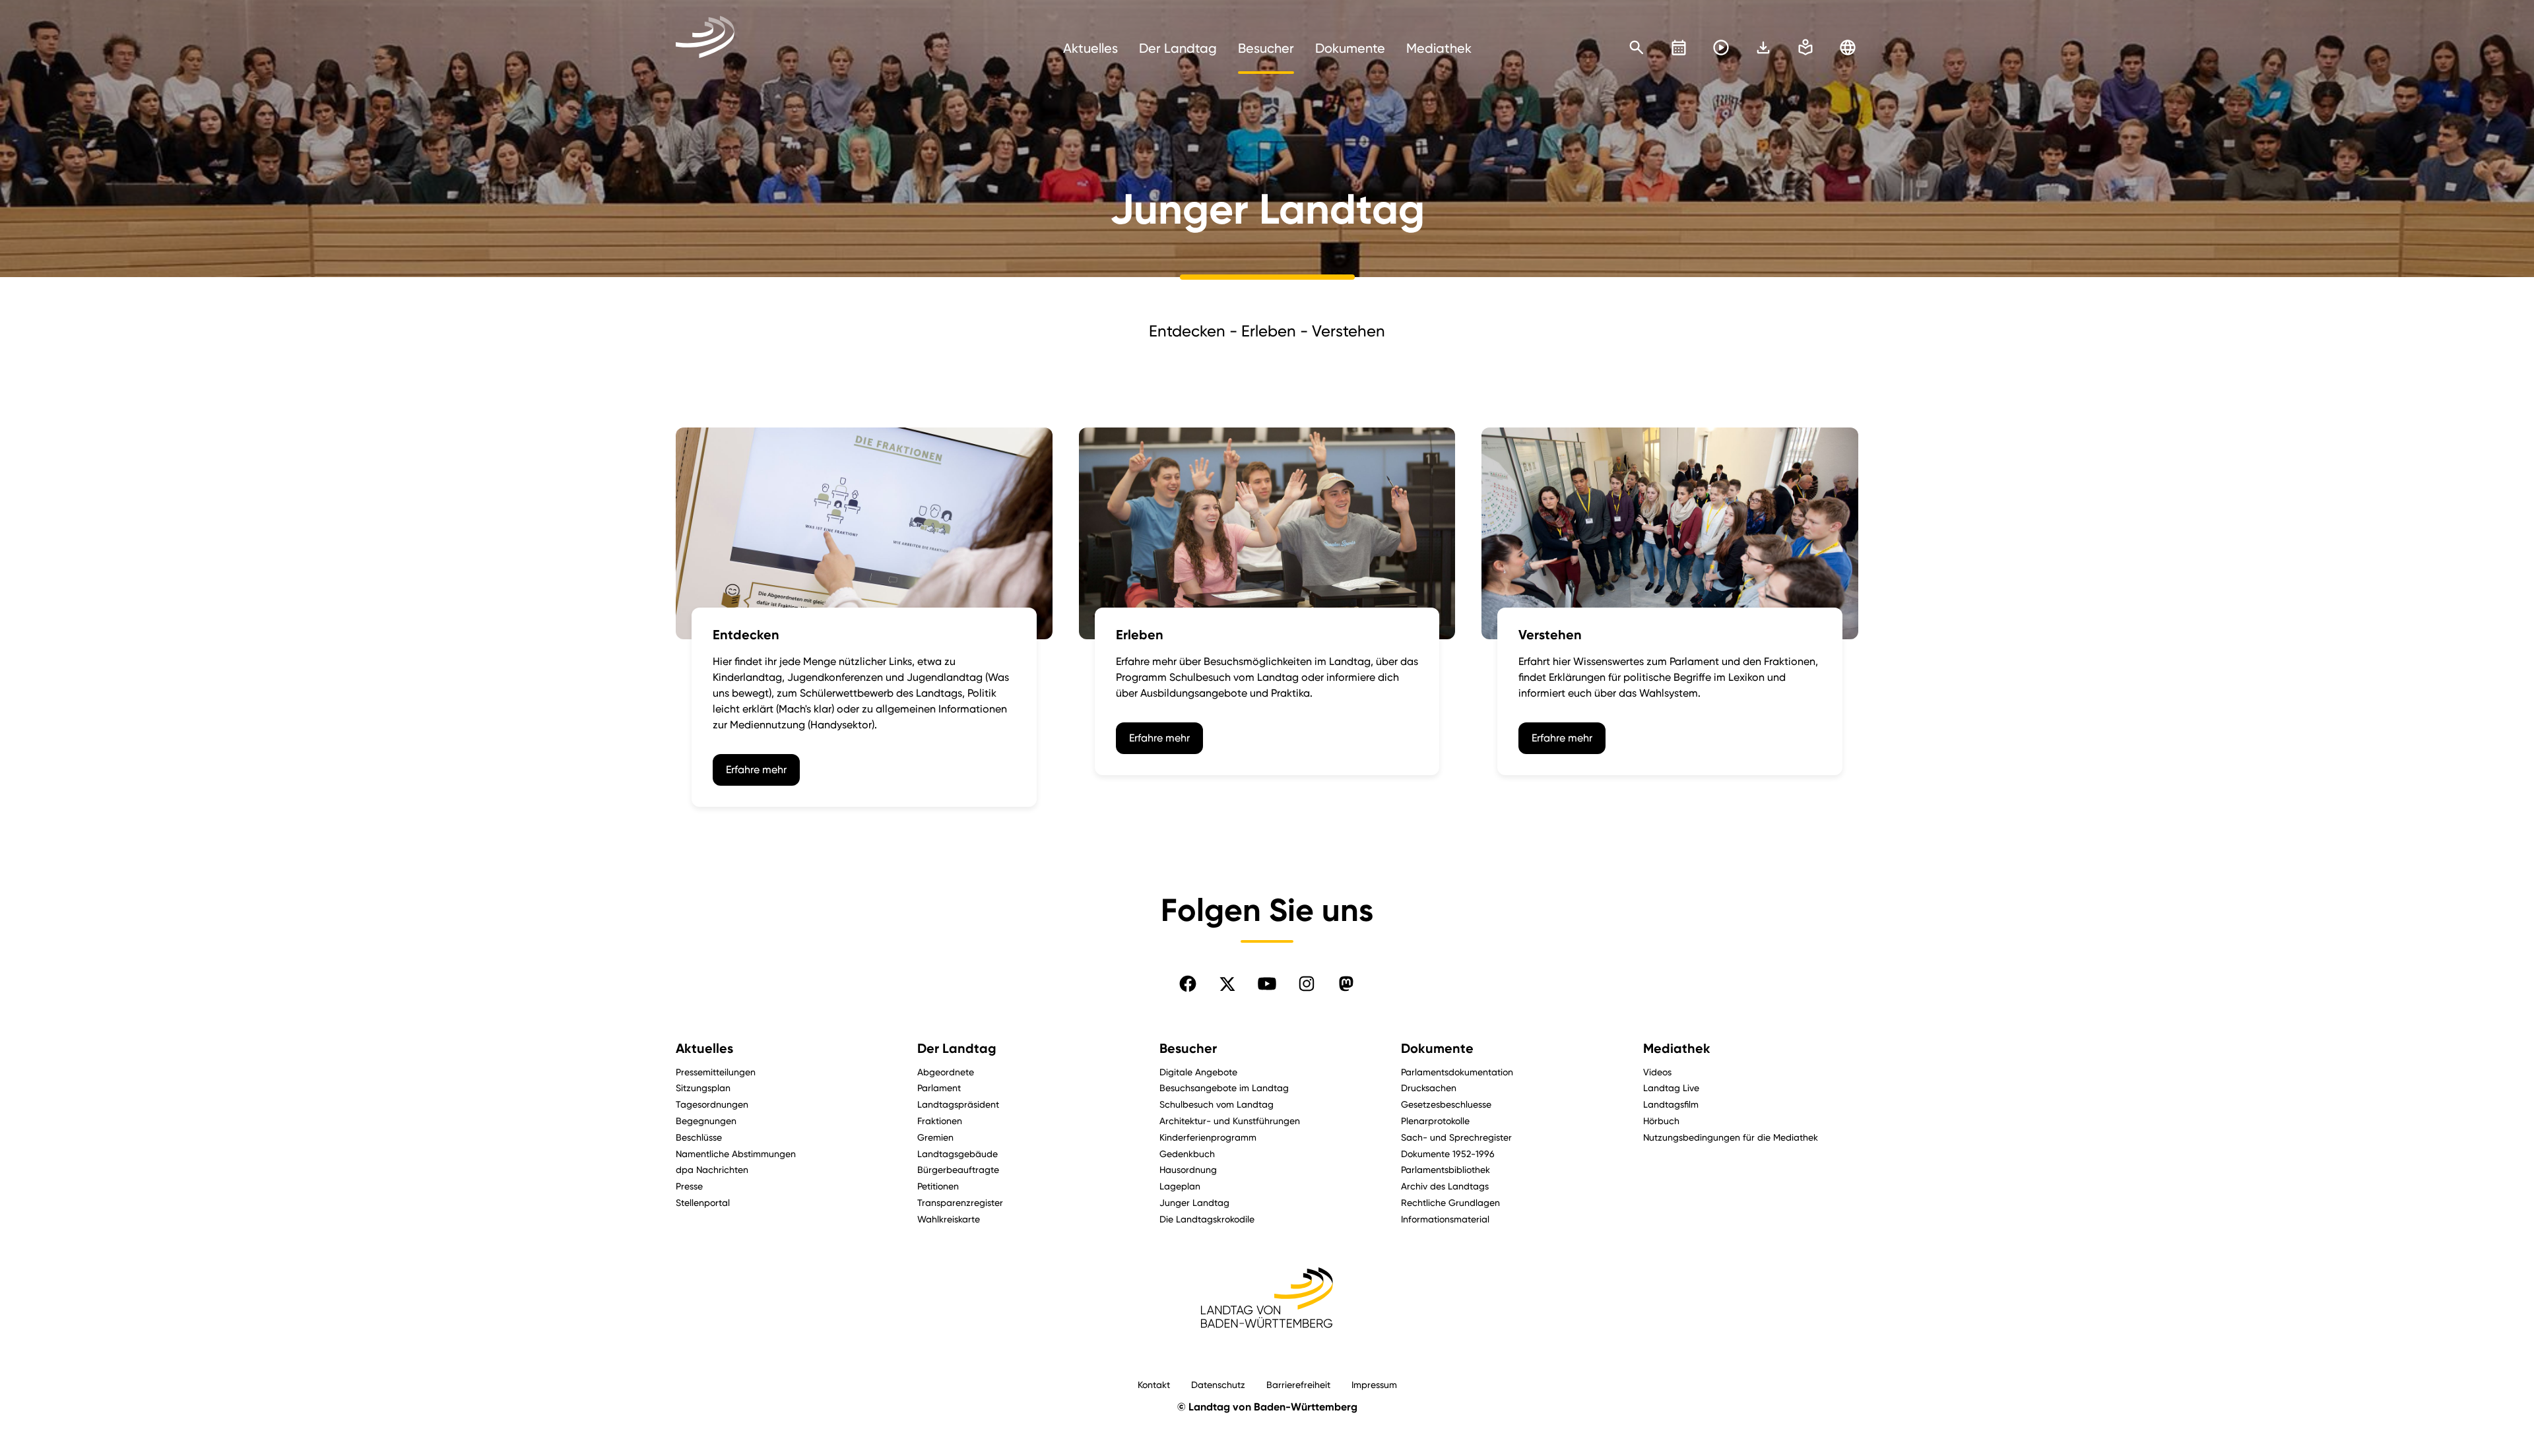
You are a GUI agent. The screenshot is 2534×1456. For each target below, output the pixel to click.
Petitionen (938, 1186)
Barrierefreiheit (1298, 1384)
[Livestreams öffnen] (1721, 47)
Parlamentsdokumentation (1457, 1072)
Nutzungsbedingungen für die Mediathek (1731, 1137)
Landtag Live (1671, 1088)
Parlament (939, 1088)
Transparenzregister (960, 1202)
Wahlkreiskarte (949, 1219)
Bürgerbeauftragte (958, 1169)
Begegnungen (706, 1121)
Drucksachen (1429, 1088)
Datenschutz (1218, 1384)
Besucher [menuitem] (1266, 48)
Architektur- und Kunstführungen (1230, 1121)
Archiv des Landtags (1445, 1186)
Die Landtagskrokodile (1207, 1219)
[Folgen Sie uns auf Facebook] (1188, 984)
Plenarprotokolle (1435, 1121)
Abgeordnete (946, 1072)
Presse (689, 1186)
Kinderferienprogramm (1208, 1137)
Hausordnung (1188, 1169)
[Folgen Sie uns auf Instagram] (1307, 984)
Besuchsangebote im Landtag (1224, 1088)
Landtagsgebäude (958, 1154)
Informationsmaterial (1445, 1219)
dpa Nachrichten (712, 1169)
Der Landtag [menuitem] (1178, 48)
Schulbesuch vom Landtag (1217, 1104)
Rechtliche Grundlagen (1450, 1202)
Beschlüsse (699, 1137)
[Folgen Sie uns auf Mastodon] (1346, 984)
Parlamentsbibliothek (1446, 1169)
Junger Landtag (1194, 1202)
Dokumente (1437, 1048)
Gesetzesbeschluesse (1446, 1104)
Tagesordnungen (712, 1104)
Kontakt (1154, 1384)
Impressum (1374, 1384)
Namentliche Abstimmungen (736, 1154)
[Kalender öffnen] (1679, 47)
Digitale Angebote (1198, 1072)
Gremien (935, 1137)
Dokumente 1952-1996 (1448, 1154)
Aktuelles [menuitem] (1090, 48)
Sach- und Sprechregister (1456, 1137)
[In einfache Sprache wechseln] (1763, 47)
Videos (1657, 1072)
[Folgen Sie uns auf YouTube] (1267, 984)
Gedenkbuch (1187, 1154)
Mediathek (1677, 1048)
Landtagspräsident (958, 1104)
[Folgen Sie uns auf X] (1227, 984)
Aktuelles (704, 1048)
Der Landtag (957, 1048)
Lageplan (1180, 1186)
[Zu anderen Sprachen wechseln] (1848, 47)
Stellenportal (703, 1202)
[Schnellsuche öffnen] (1637, 47)
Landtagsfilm (1671, 1104)
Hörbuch (1661, 1121)
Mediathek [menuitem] (1439, 48)
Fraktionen (940, 1121)
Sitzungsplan (703, 1088)
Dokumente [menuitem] (1350, 48)
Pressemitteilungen (716, 1072)
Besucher (1188, 1048)
